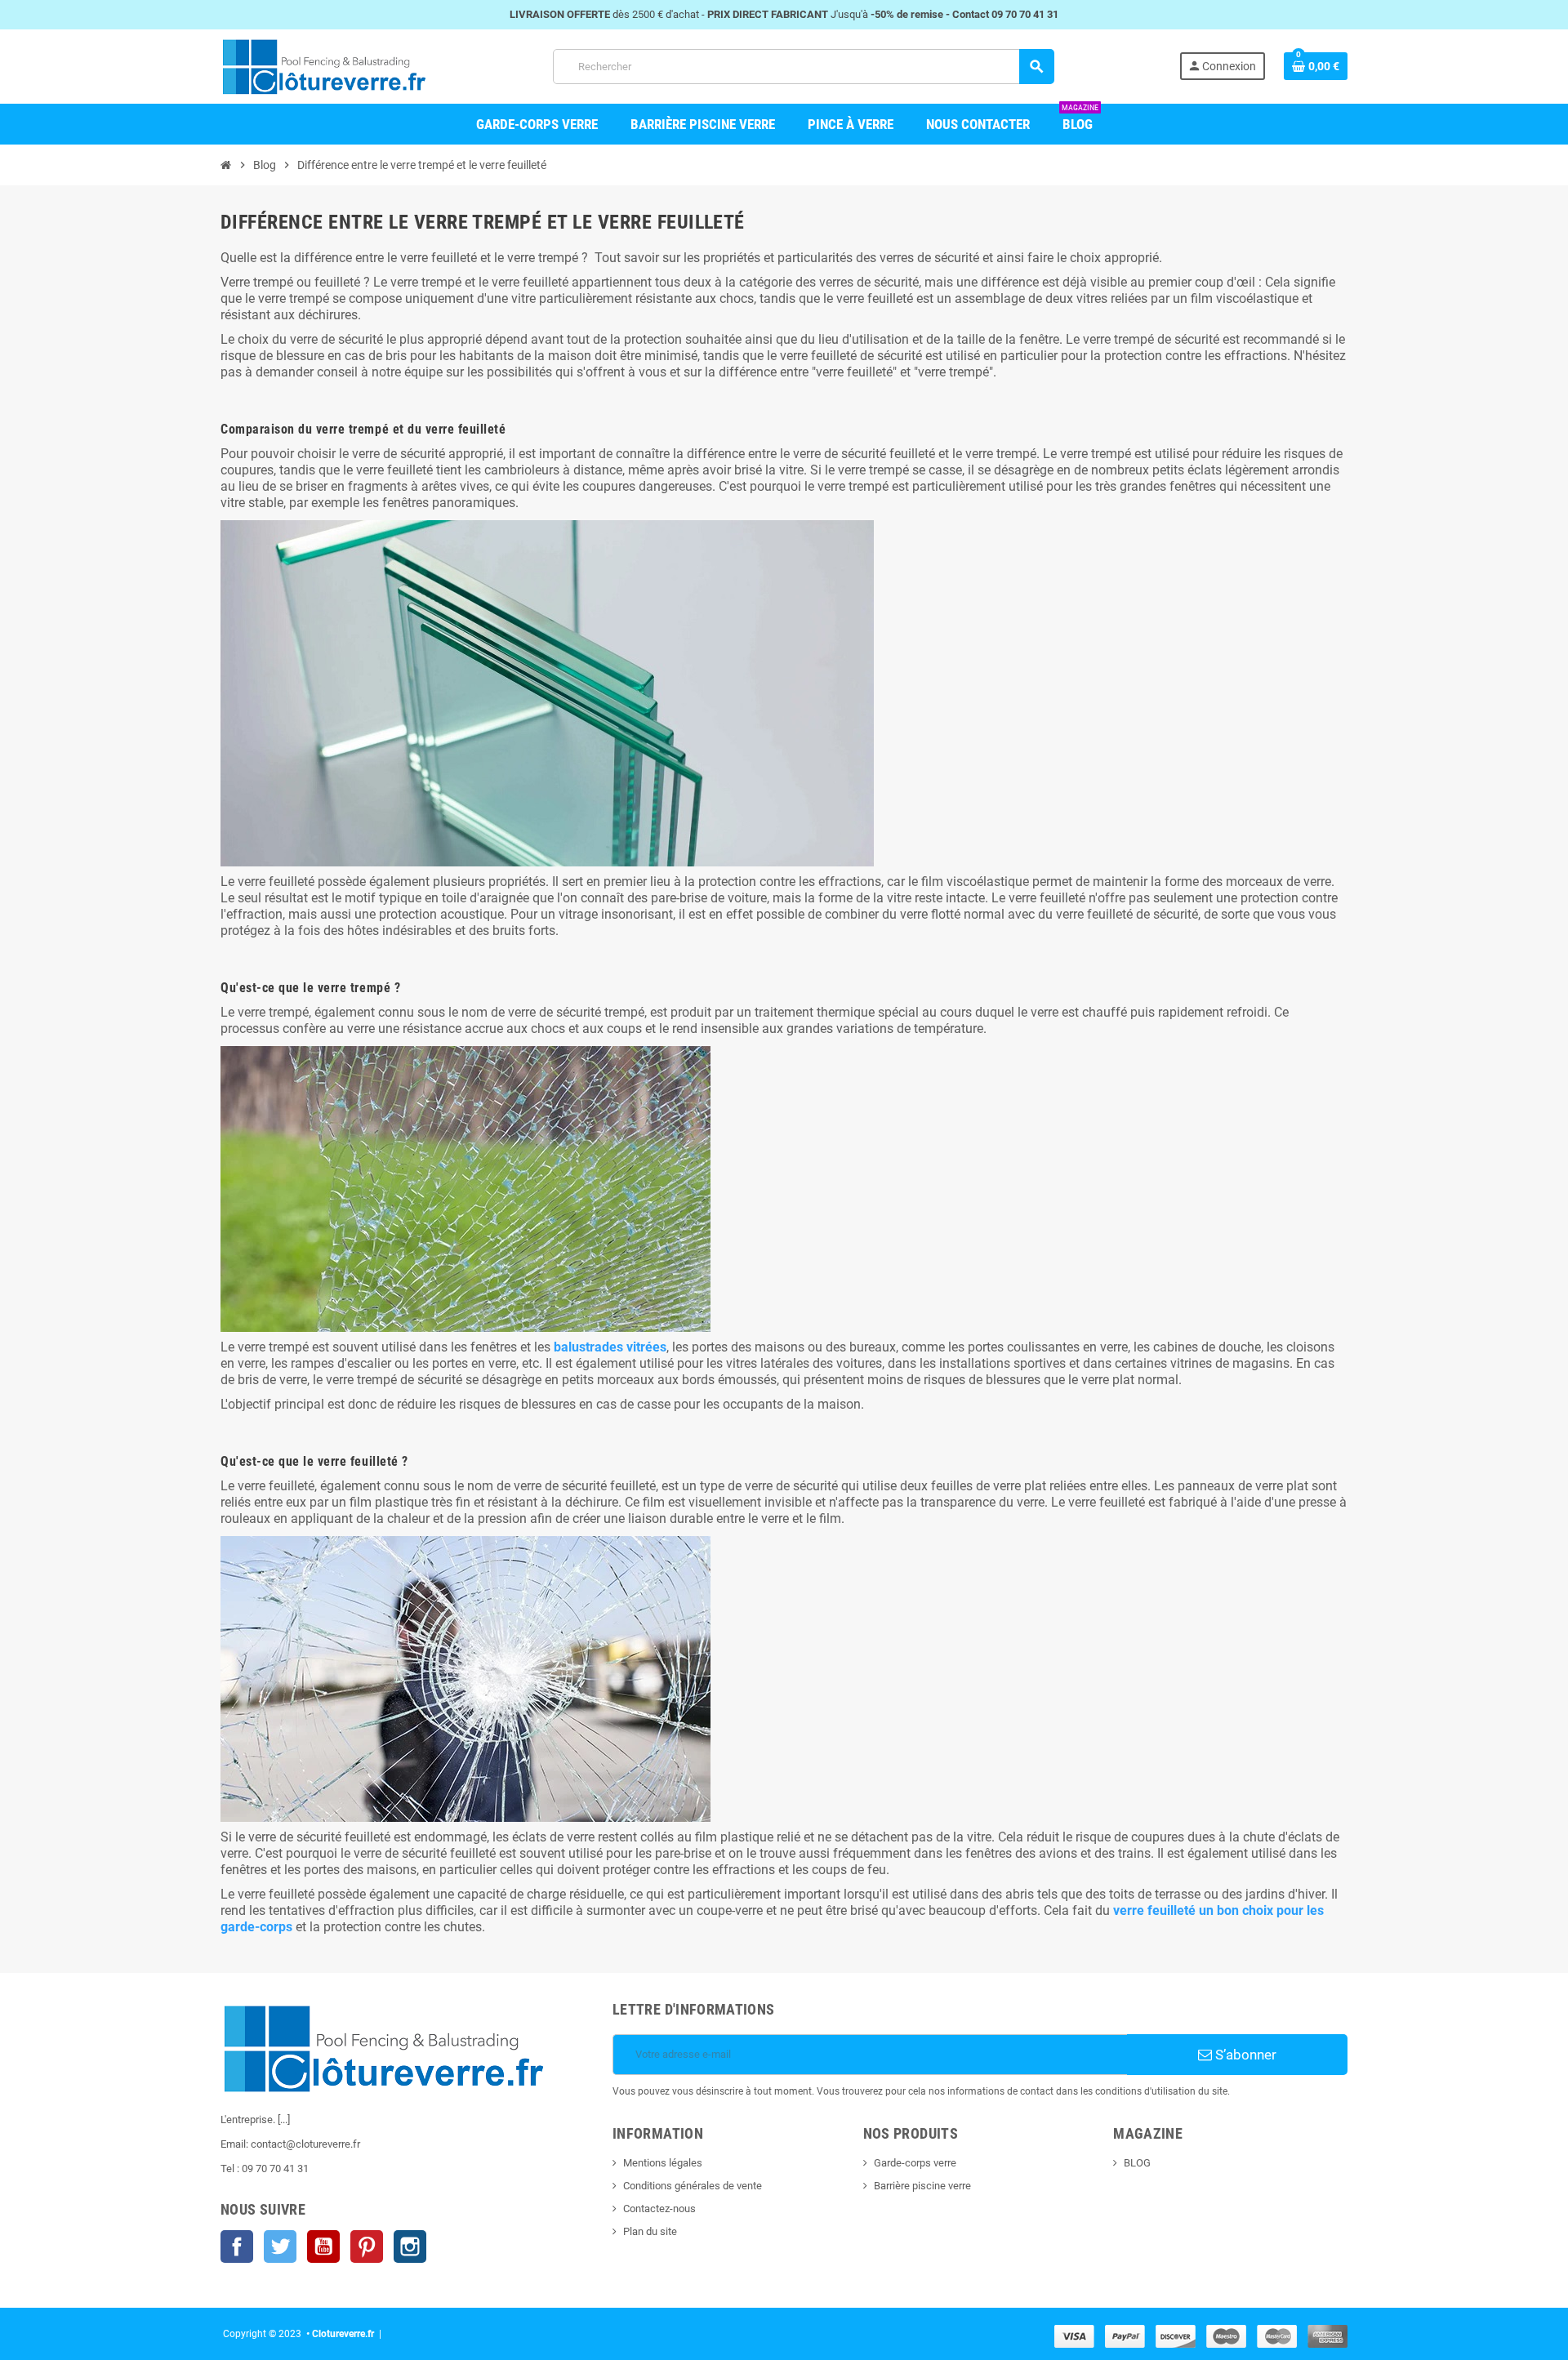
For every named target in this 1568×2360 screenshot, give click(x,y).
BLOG (1137, 2163)
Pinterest (367, 2246)
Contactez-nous (659, 2209)
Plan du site (650, 2231)
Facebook (237, 2246)
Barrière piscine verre (922, 2186)
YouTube (323, 2246)
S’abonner (1244, 2055)
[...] (284, 2120)
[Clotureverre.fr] (324, 66)
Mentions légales (663, 2163)
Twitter (280, 2246)
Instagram (410, 2246)
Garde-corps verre (915, 2163)
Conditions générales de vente (693, 2186)
